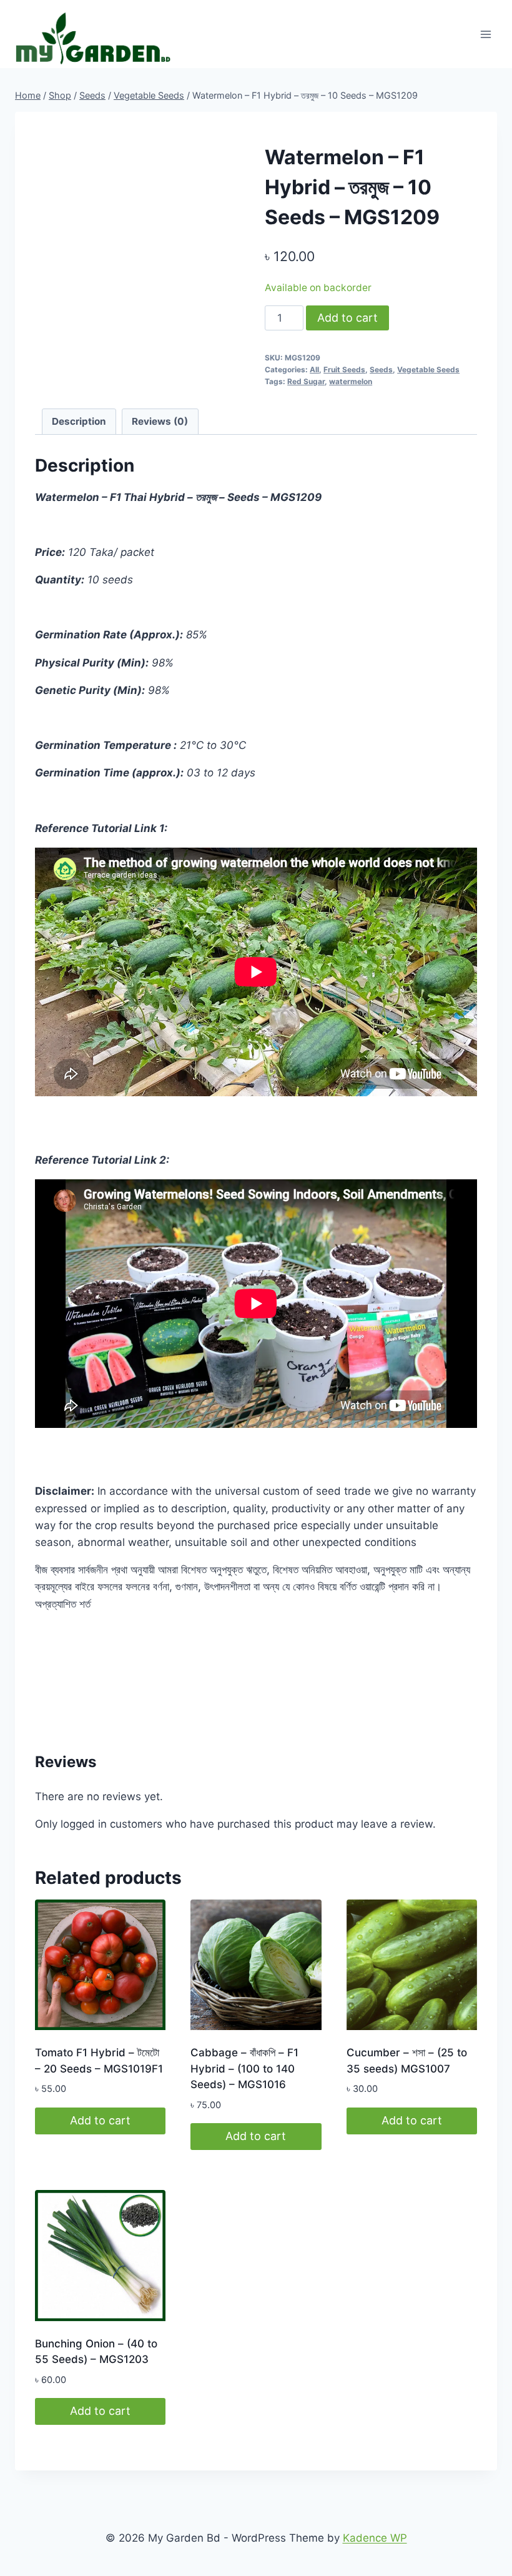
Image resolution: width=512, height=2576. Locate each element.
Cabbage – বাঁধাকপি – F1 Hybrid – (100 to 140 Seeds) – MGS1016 (244, 2068)
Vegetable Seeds (428, 369)
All (314, 369)
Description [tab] (79, 421)
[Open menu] (485, 34)
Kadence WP (375, 2538)
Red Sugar (306, 381)
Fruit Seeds (344, 369)
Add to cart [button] (100, 2120)
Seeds (381, 369)
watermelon (351, 381)
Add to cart (347, 318)
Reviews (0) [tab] (160, 421)
